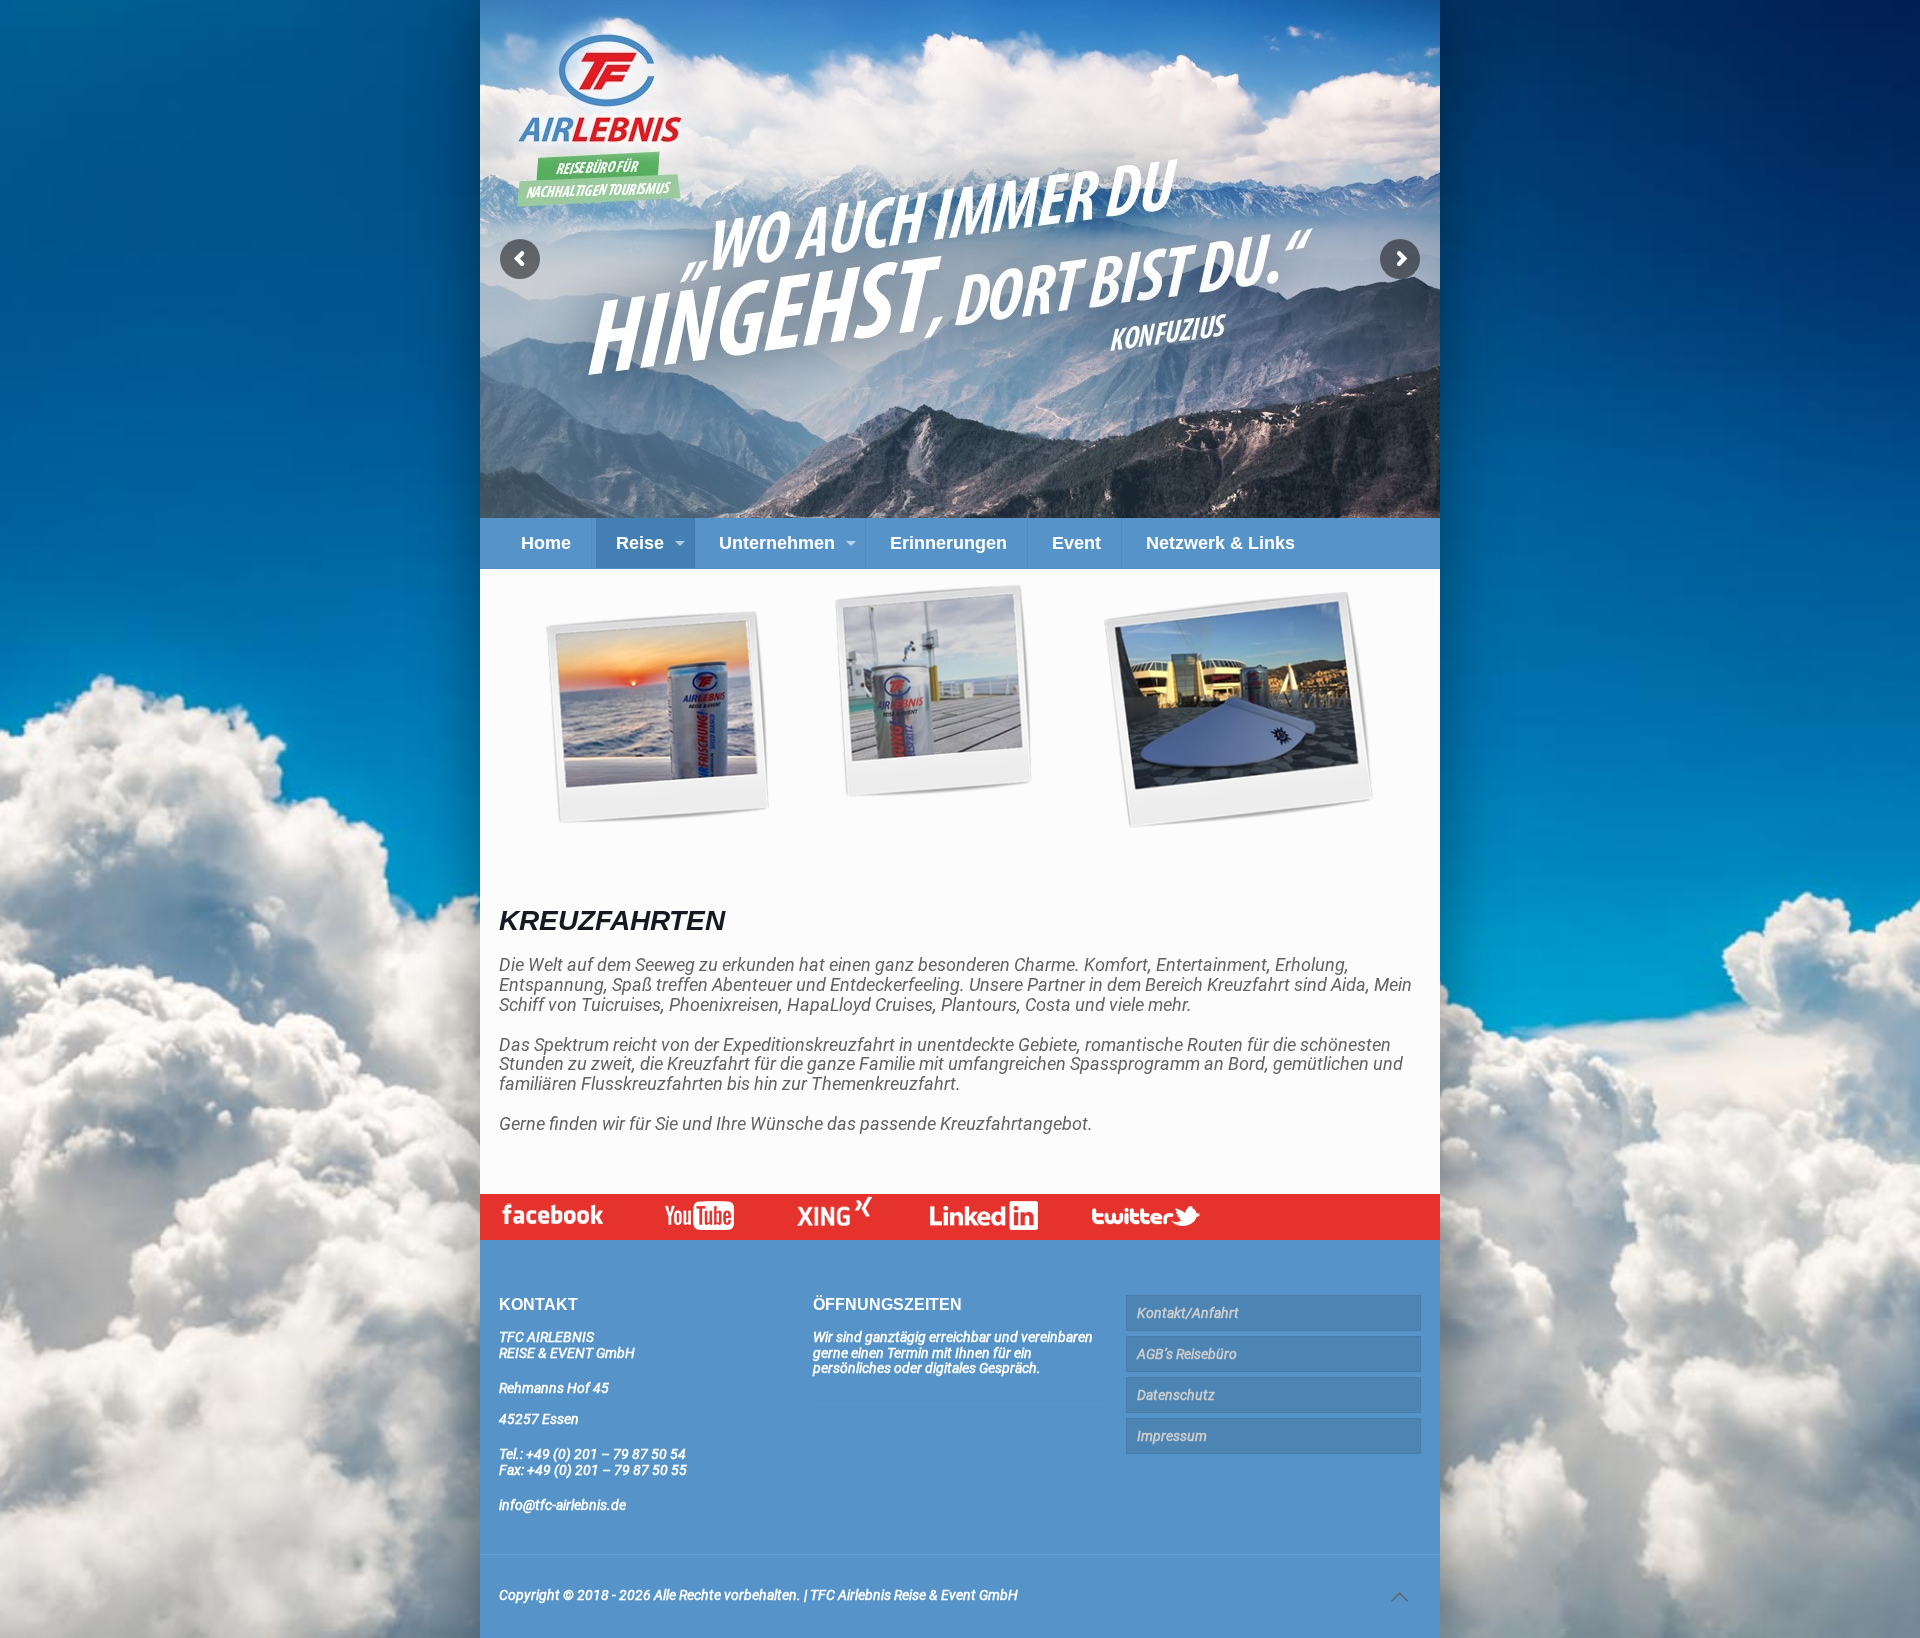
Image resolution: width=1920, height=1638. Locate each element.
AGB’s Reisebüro (1187, 1354)
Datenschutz (1176, 1395)
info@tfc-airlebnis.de (562, 1505)
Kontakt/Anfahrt (1188, 1313)
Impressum (1172, 1436)
